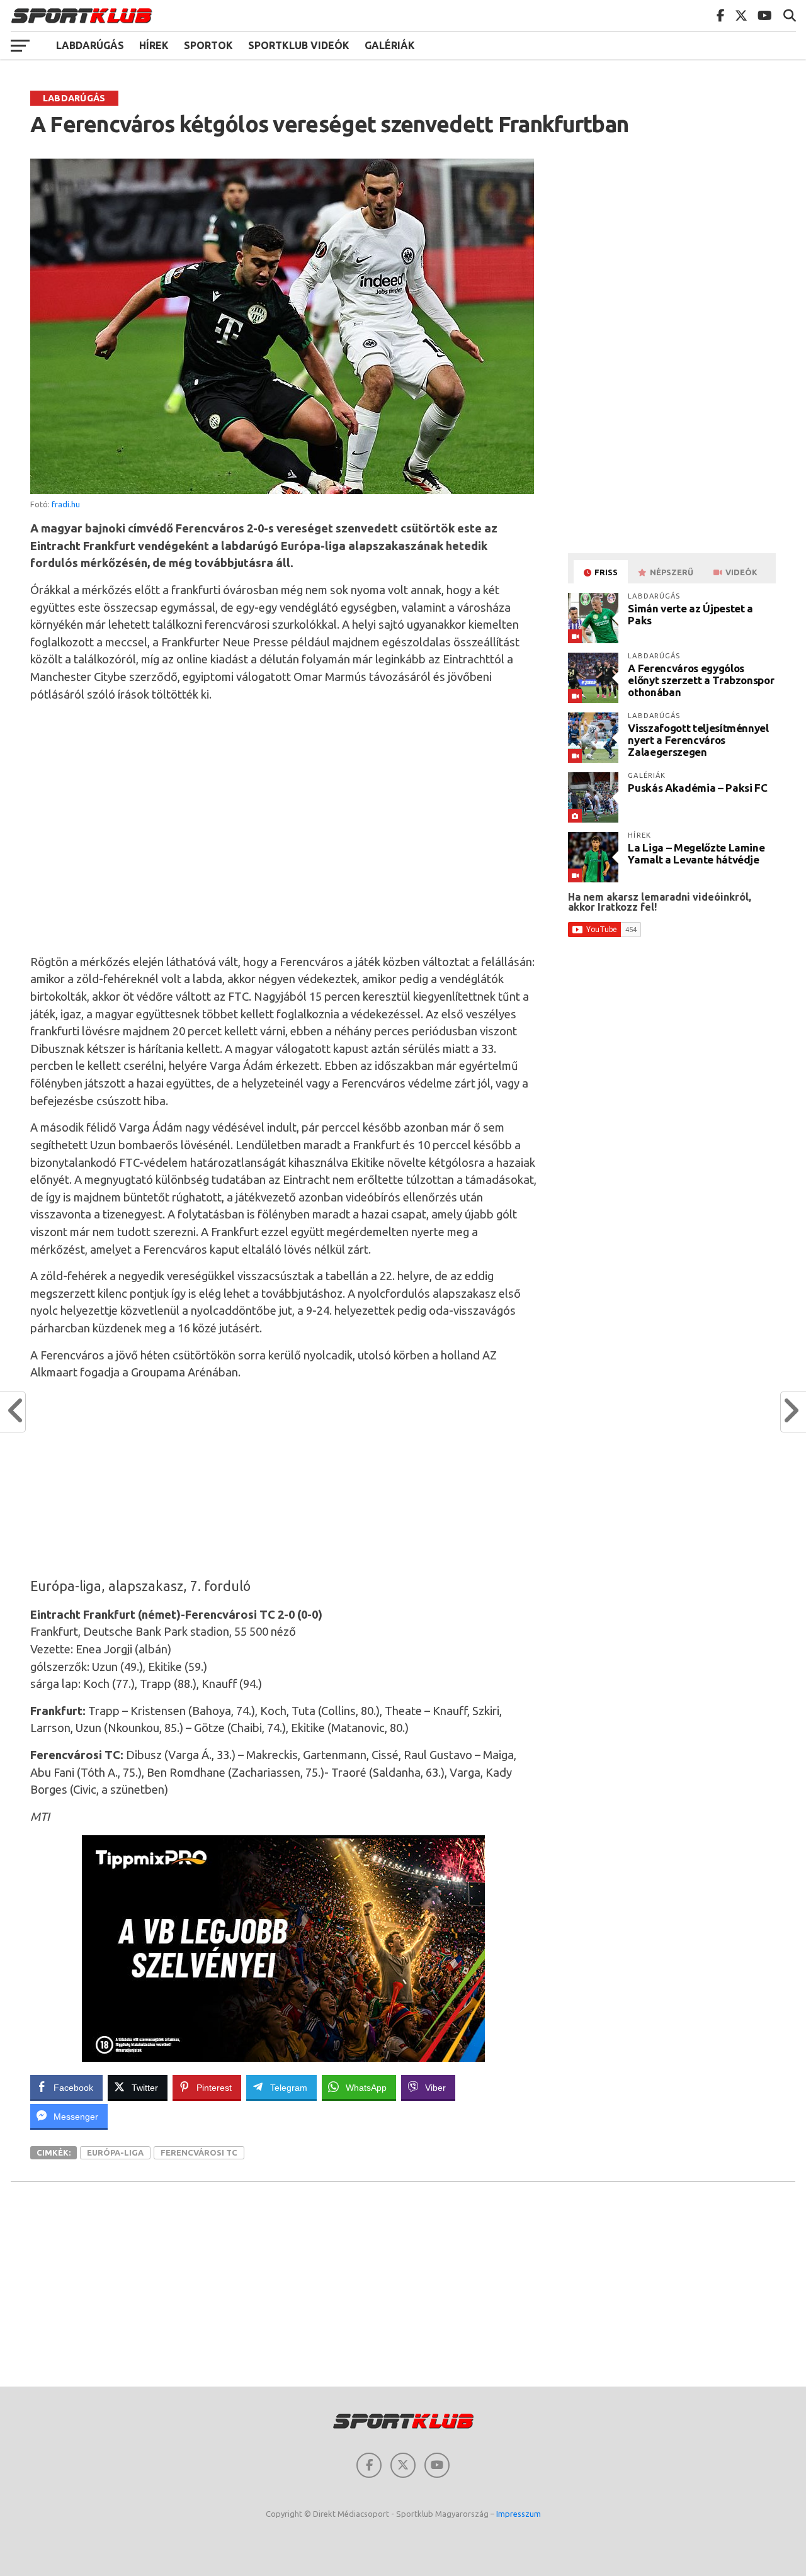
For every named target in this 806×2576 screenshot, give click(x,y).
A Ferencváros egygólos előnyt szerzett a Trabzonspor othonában (701, 680)
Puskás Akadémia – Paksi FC (697, 788)
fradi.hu (66, 504)
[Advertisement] (283, 826)
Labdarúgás (90, 45)
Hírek (154, 45)
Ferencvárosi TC (199, 2152)
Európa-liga (115, 2152)
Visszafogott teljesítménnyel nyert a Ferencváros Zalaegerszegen (698, 740)
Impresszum (519, 2514)
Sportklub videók (299, 45)
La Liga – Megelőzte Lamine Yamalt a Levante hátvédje (696, 853)
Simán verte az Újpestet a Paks (690, 614)
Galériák (390, 45)
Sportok (208, 45)
